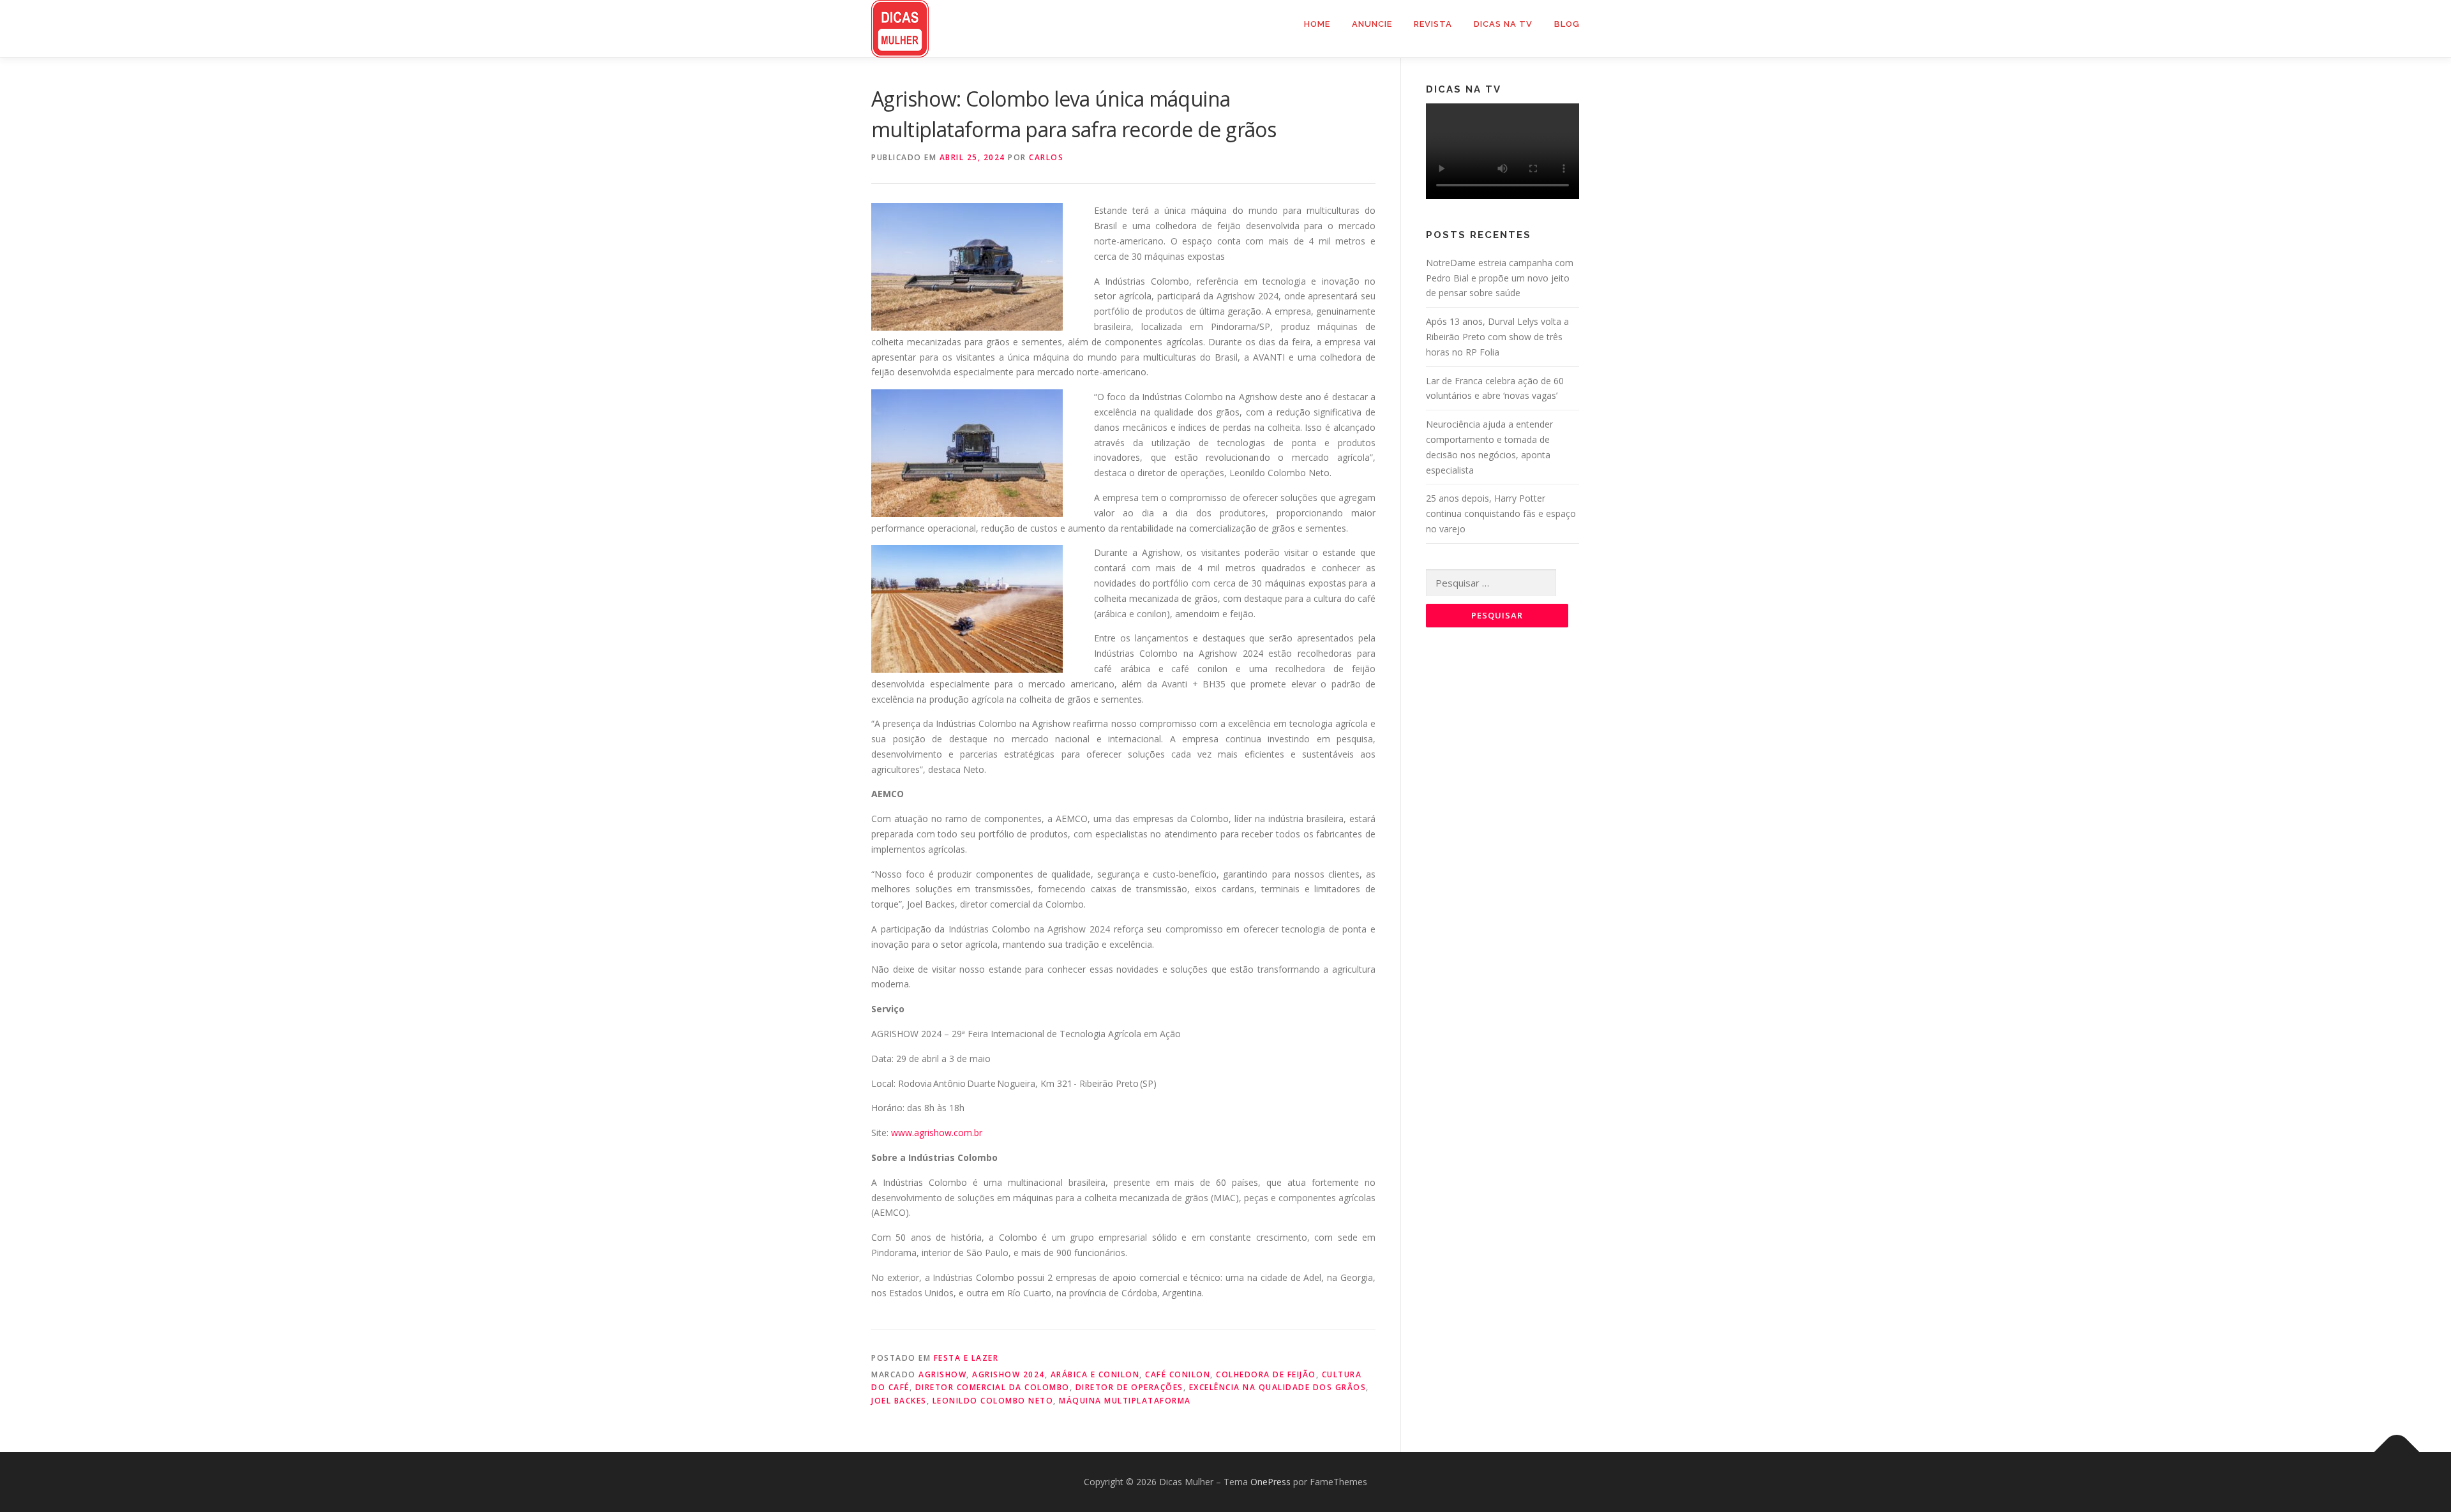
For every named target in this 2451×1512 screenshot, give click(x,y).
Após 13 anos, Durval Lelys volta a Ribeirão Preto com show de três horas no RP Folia (1497, 337)
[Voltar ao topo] (2397, 1452)
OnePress (1270, 1482)
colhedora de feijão (1266, 1374)
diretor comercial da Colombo (993, 1387)
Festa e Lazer (966, 1358)
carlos (1046, 157)
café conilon (1178, 1374)
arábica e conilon (1095, 1374)
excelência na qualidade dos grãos (1278, 1387)
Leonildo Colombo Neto (993, 1401)
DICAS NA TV (1503, 24)
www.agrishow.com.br (937, 1133)
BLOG (1567, 24)
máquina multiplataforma (1125, 1401)
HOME (1317, 24)
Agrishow (942, 1374)
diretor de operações (1129, 1387)
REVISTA (1433, 24)
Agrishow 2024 (1008, 1374)
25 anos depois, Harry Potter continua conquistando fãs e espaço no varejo (1501, 513)
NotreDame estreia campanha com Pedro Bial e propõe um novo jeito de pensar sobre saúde (1500, 278)
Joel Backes (899, 1401)
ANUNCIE (1372, 24)
